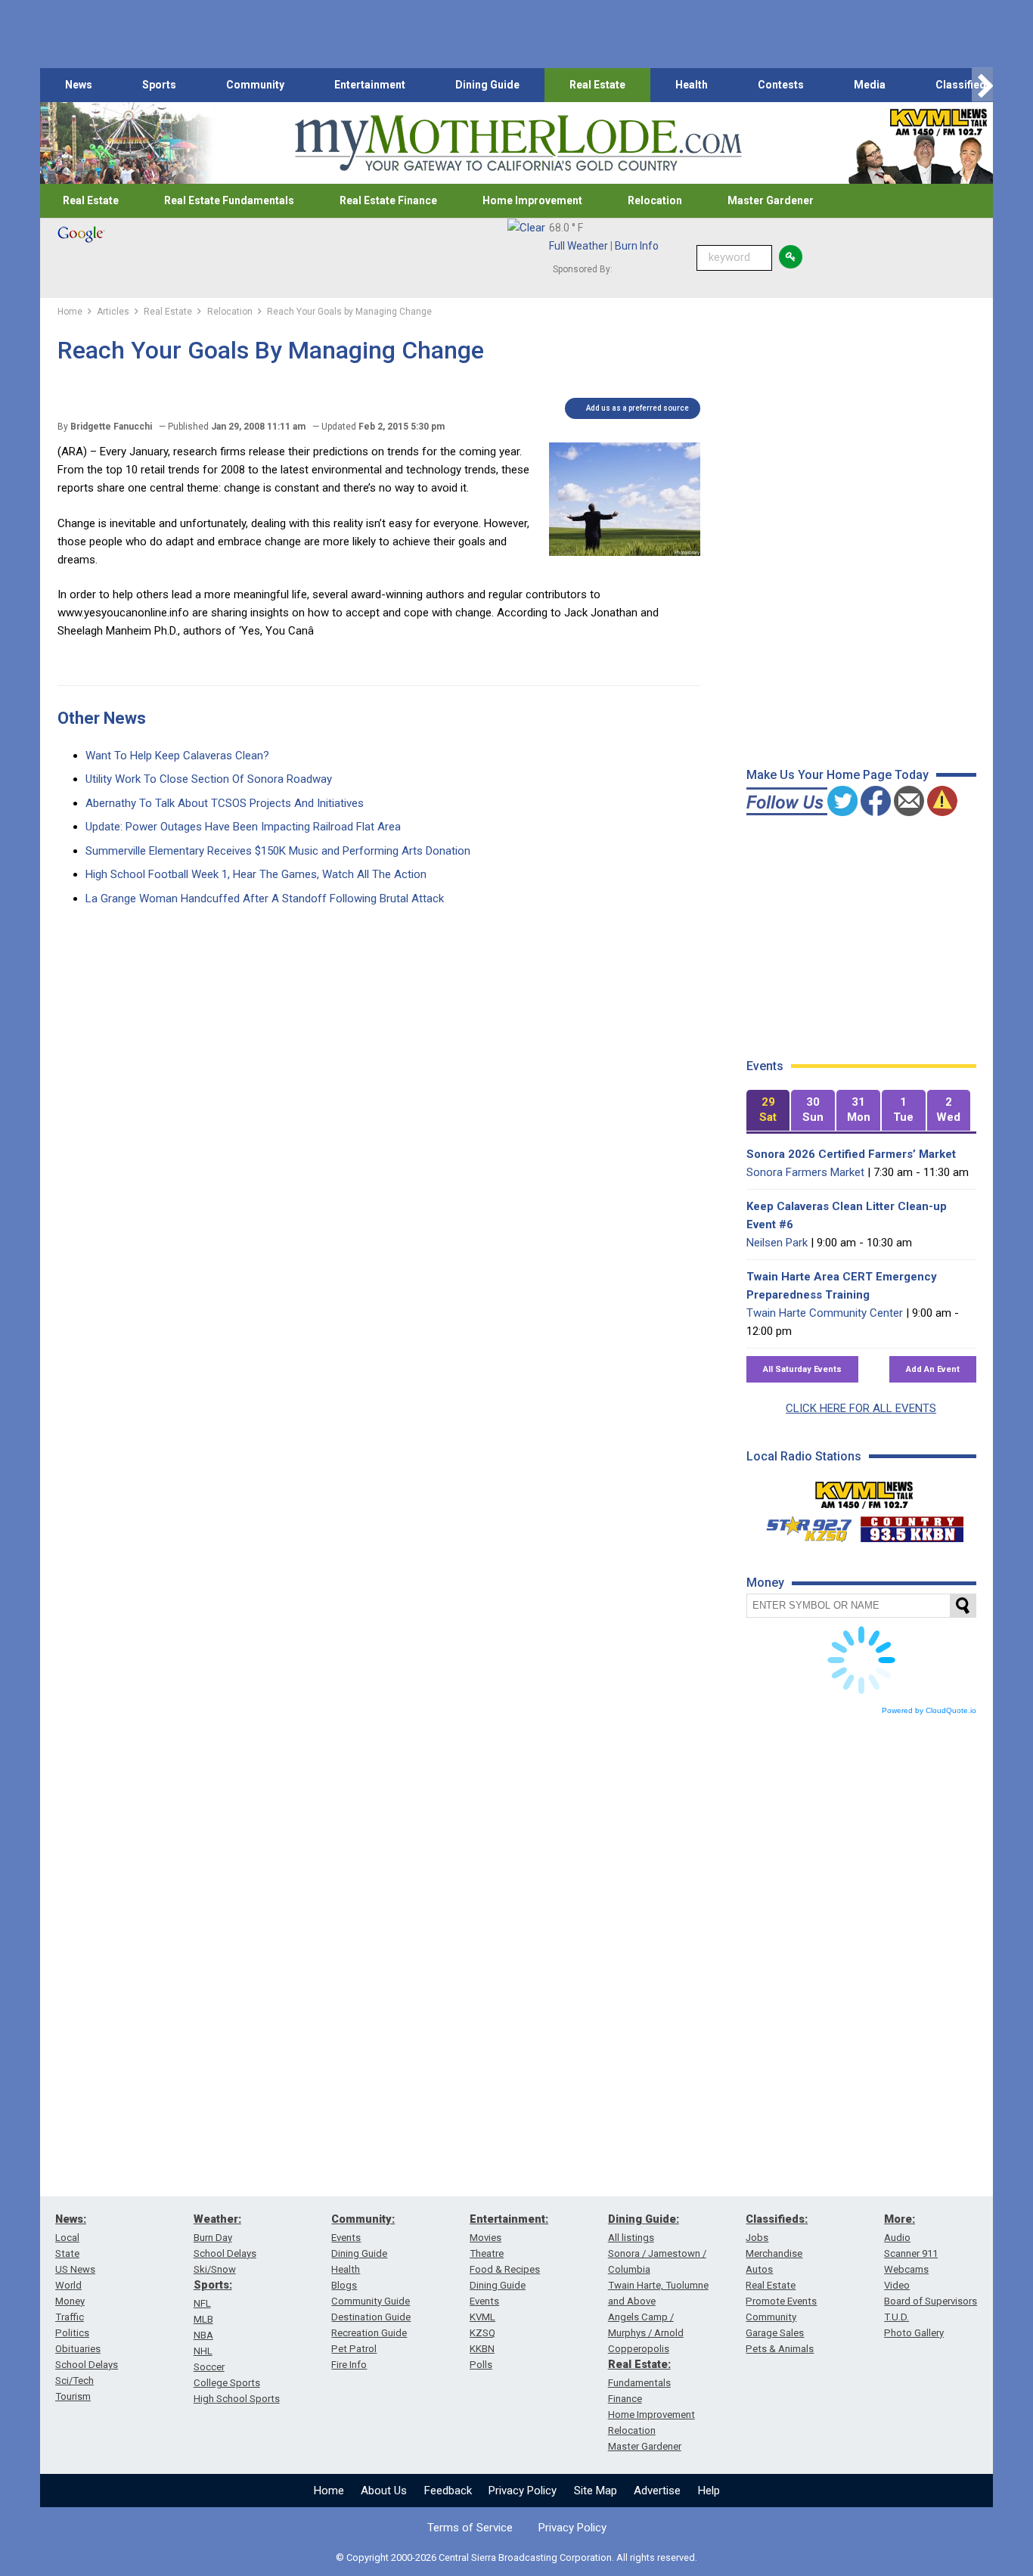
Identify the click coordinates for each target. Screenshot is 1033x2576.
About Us (384, 2491)
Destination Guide (371, 2317)
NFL (202, 2303)
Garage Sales (775, 2333)
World (68, 2285)
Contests (781, 85)
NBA (203, 2335)
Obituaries (78, 2349)
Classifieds (964, 85)
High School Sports (237, 2399)
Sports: (213, 2285)
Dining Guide (487, 85)
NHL (203, 2351)
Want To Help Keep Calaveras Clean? (177, 756)
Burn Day (213, 2238)
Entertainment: (509, 2219)
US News (75, 2269)
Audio (897, 2238)
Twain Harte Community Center (825, 1313)
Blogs (344, 2285)
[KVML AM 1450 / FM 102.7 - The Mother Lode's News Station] (864, 1491)
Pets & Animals (780, 2349)
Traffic (70, 2317)
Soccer (209, 2367)
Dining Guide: (644, 2219)
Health (692, 85)
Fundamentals (639, 2383)
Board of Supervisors (931, 2301)
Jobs (757, 2238)
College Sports (227, 2383)
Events (346, 2238)
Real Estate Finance (388, 200)
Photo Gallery (914, 2333)
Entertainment (370, 85)
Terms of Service (470, 2528)
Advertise (657, 2491)
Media (870, 85)
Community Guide (371, 2301)
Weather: (217, 2219)
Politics (72, 2333)
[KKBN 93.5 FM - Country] (912, 1525)
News (79, 85)
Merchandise (774, 2253)
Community (255, 85)
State (67, 2253)
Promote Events (781, 2301)
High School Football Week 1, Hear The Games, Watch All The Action (256, 874)
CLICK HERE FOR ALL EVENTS (861, 1408)
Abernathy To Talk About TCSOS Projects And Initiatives (225, 803)
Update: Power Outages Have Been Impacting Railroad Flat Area (243, 827)
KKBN (482, 2349)
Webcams (906, 2269)
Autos (759, 2269)
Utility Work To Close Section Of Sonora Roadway (209, 779)
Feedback (448, 2491)
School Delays (87, 2365)
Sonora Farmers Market (805, 1172)
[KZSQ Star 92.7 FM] (802, 1525)
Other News (102, 718)
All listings (631, 2238)
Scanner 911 (911, 2253)
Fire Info (349, 2365)
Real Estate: (639, 2364)
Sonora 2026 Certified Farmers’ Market (851, 1154)
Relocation (655, 200)
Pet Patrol (354, 2349)
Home (329, 2491)
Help (709, 2491)
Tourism (73, 2396)
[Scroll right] (982, 85)
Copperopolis (639, 2349)
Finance (625, 2399)
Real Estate (597, 85)
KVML (482, 2317)
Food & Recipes (505, 2269)
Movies (485, 2238)
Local (67, 2238)
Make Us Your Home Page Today (838, 775)
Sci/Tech (74, 2380)
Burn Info (637, 246)
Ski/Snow (215, 2269)
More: (900, 2219)
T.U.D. (897, 2317)
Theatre (487, 2253)
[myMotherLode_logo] (518, 143)
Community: (363, 2219)
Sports (159, 85)
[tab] (768, 1111)
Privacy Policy (523, 2491)
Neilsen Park (777, 1243)
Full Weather (579, 246)
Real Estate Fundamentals (229, 200)
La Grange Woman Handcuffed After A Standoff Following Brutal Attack (265, 898)
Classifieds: (777, 2219)
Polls (481, 2365)
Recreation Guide (369, 2333)
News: (71, 2219)
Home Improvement (532, 200)
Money (70, 2301)
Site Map (596, 2491)
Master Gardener (771, 200)
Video (897, 2285)
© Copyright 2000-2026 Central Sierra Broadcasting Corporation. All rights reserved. (516, 2557)
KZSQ (482, 2333)
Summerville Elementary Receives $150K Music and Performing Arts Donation (278, 851)
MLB (203, 2319)
